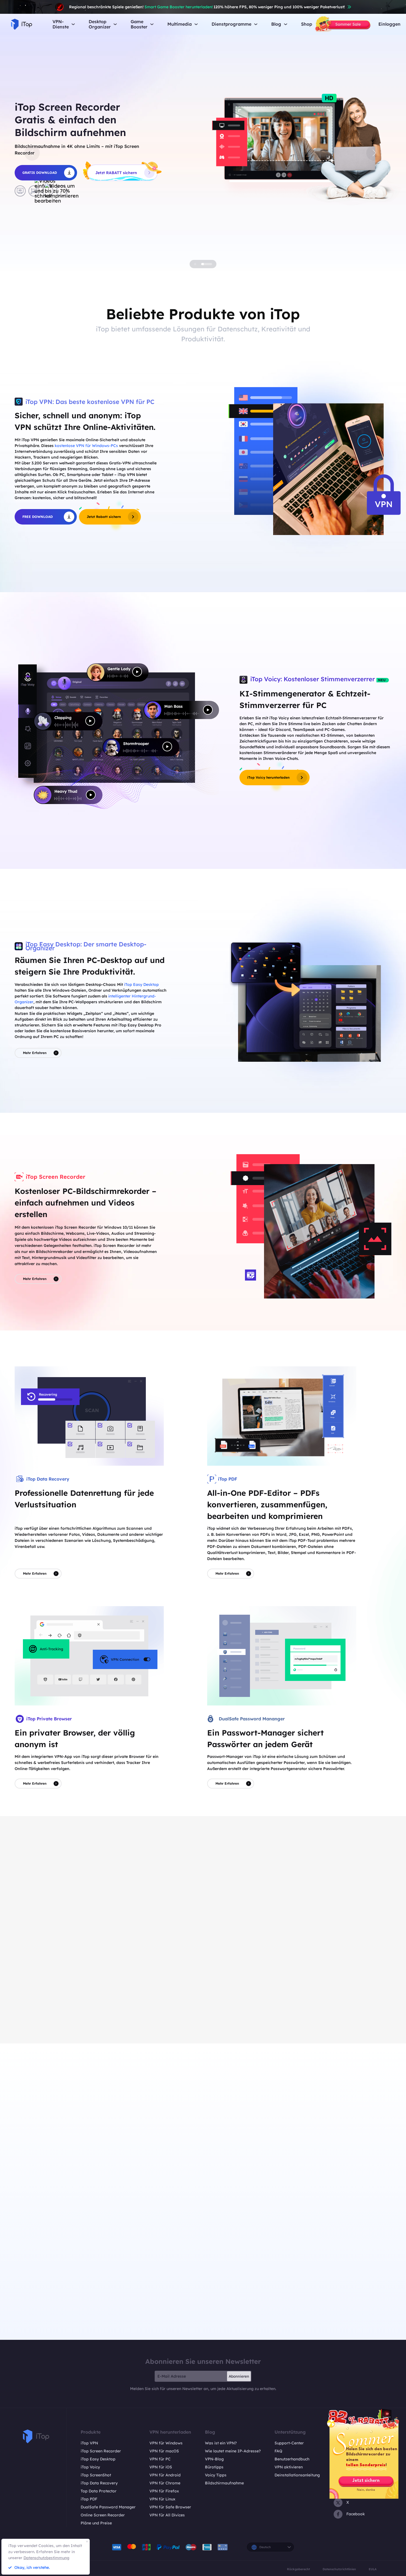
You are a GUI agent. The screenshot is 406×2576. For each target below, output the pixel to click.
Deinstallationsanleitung (297, 2475)
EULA (373, 2569)
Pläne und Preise (96, 2523)
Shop (307, 24)
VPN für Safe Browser (170, 2507)
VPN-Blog (214, 2459)
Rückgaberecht (298, 2569)
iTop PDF (89, 2499)
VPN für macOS (164, 2451)
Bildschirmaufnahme (224, 2483)
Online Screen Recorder (103, 2515)
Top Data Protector (99, 2491)
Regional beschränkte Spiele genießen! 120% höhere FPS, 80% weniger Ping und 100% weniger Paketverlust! (207, 7)
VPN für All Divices (167, 2515)
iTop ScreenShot (96, 2475)
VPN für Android (165, 2475)
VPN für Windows (166, 2443)
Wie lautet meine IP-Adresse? (233, 2451)
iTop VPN (89, 2443)
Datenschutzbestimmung (46, 2558)
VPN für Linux (162, 2499)
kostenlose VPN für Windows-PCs (86, 446)
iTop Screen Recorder (101, 2451)
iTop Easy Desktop (141, 984)
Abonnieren (239, 2376)
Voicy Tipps (216, 2475)
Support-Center (289, 2443)
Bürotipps (214, 2467)
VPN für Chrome (165, 2483)
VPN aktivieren (289, 2467)
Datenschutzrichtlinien (339, 2569)
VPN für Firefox (164, 2491)
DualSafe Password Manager (108, 2507)
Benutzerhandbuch (292, 2459)
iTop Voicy (90, 2467)
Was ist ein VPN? (221, 2443)
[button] (32, 153)
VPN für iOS (161, 2467)
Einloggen (389, 24)
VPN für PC (160, 2459)
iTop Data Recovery (99, 2483)
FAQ (278, 2451)
